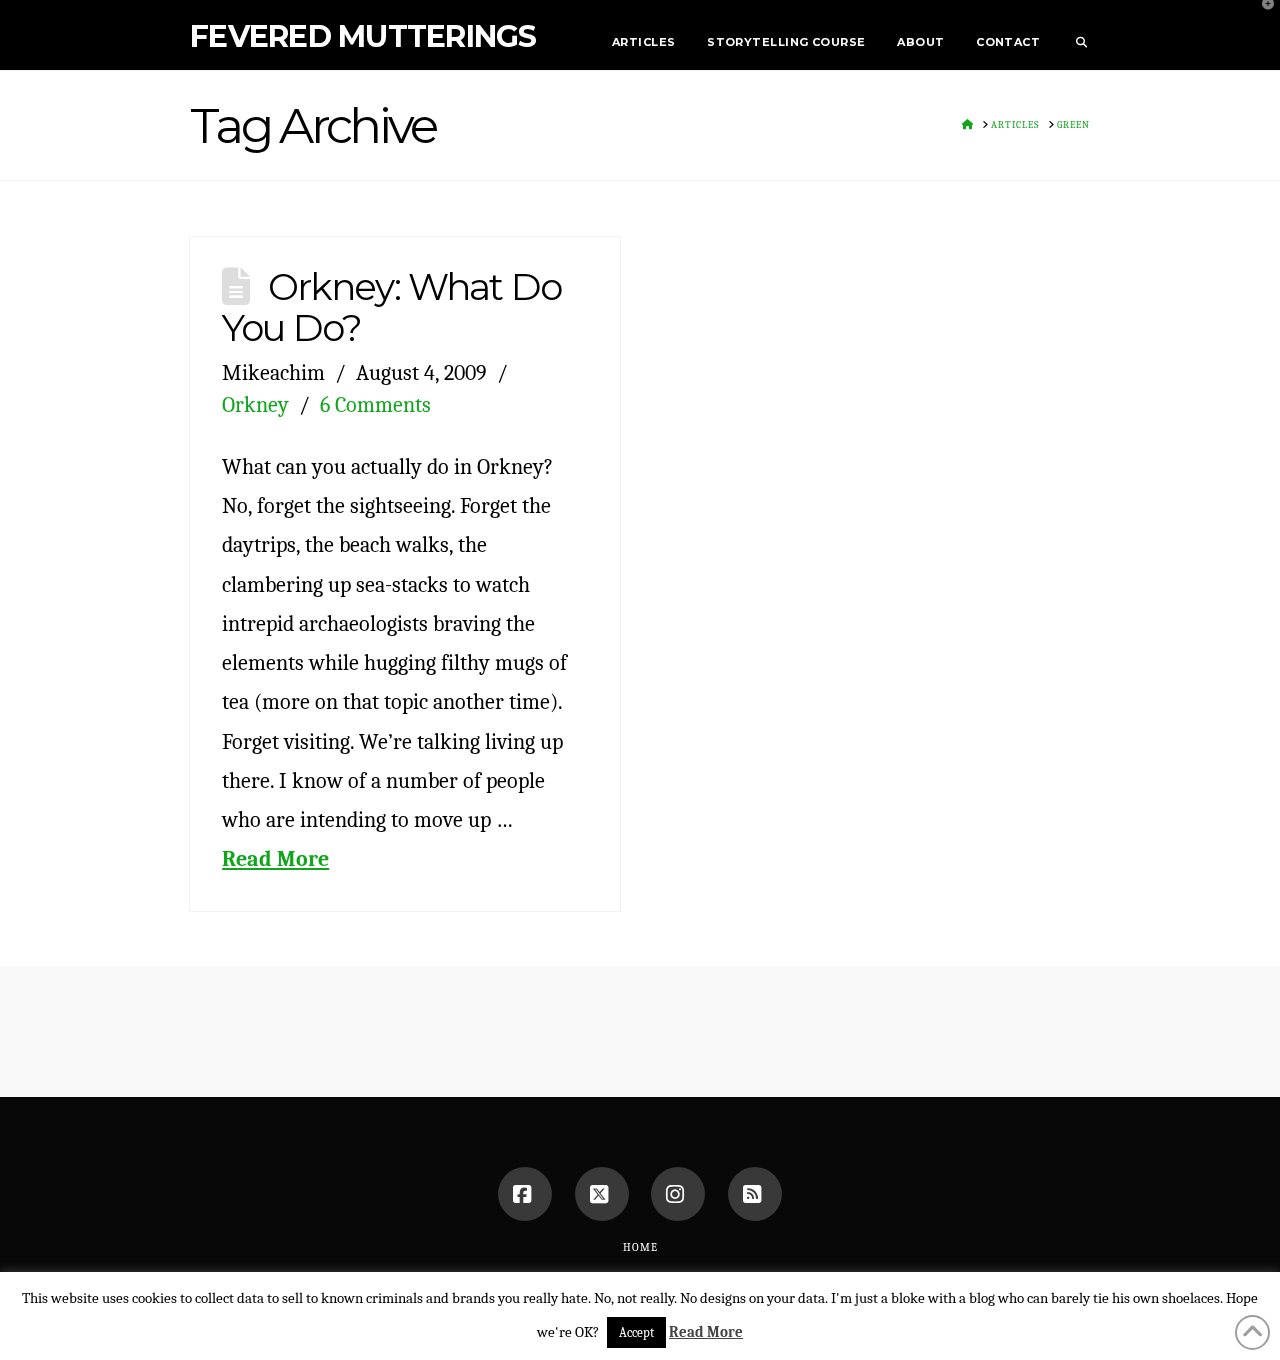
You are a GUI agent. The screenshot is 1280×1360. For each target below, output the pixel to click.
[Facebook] (525, 1194)
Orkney (255, 404)
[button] (1261, 19)
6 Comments (375, 404)
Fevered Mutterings (363, 37)
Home (640, 1247)
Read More (275, 858)
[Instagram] (678, 1194)
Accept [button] (636, 1332)
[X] (602, 1194)
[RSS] (755, 1194)
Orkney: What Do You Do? (391, 307)
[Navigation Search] (1073, 35)
